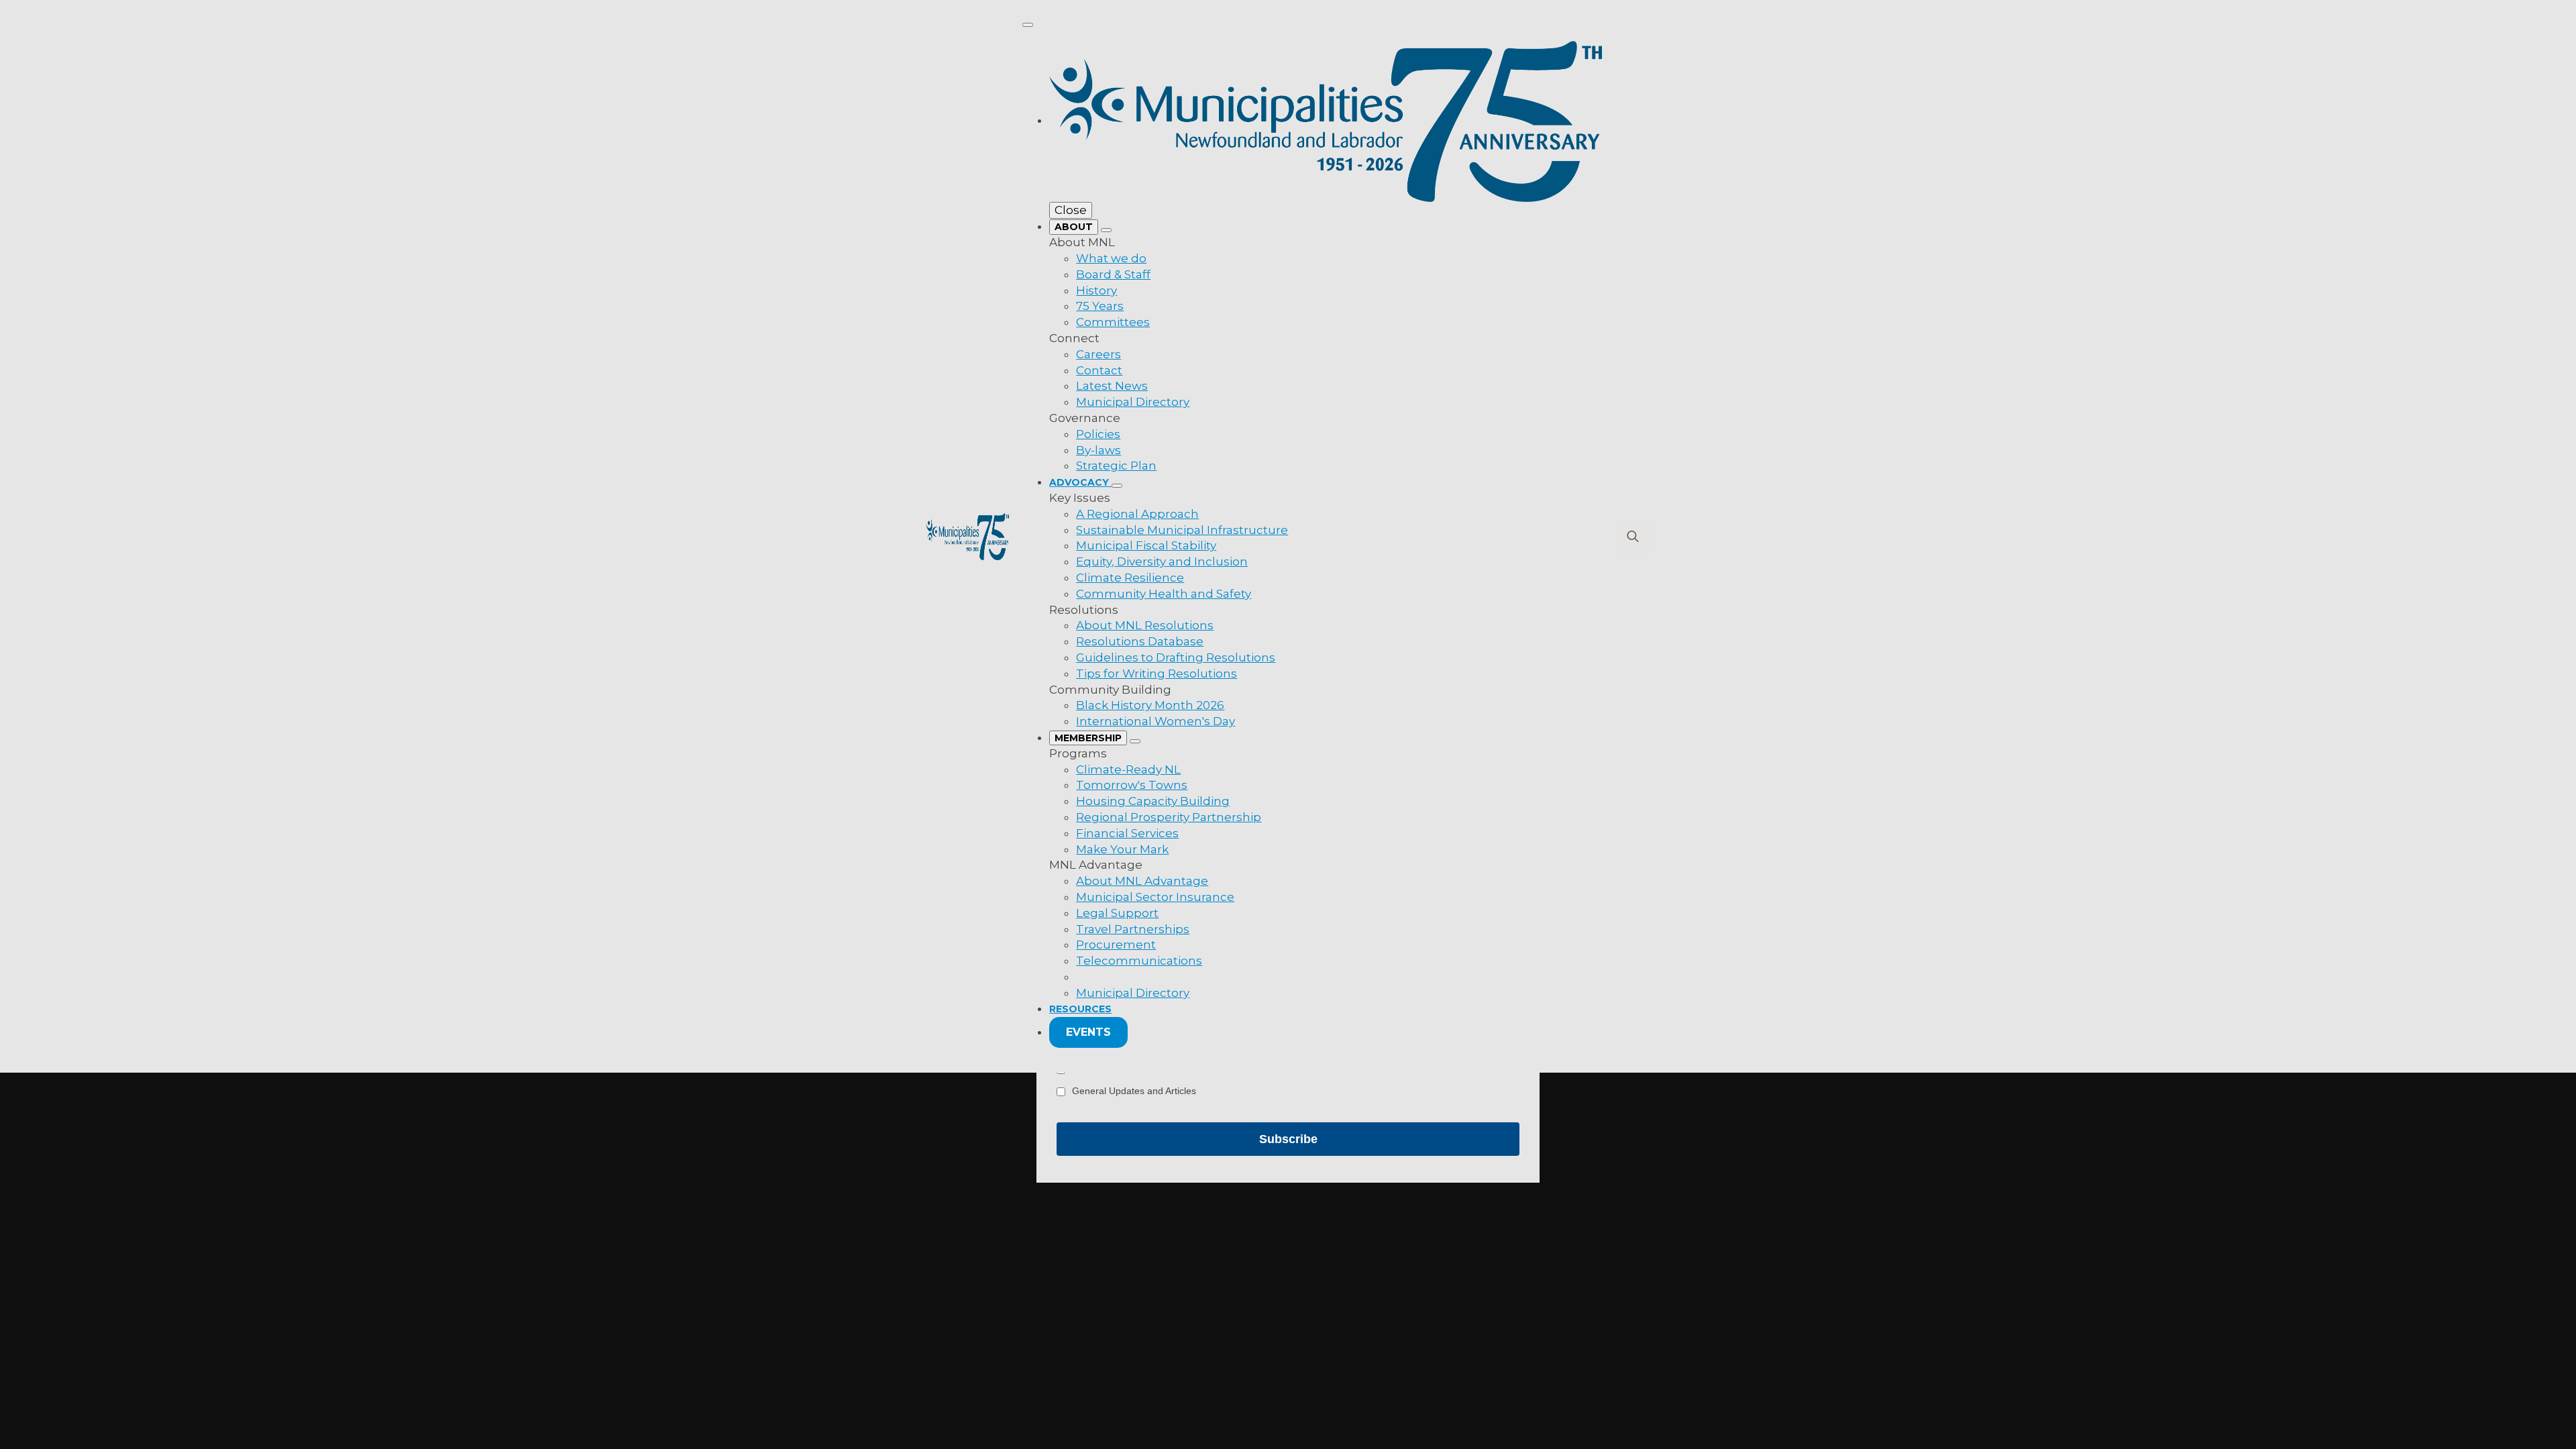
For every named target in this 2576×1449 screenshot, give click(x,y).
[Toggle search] (1633, 537)
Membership (1088, 738)
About (1074, 227)
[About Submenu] (1106, 230)
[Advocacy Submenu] (1117, 486)
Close (1071, 210)
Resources (1080, 1009)
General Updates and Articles (1134, 1091)
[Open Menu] (1028, 25)
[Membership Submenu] (1135, 741)
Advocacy (1080, 482)
